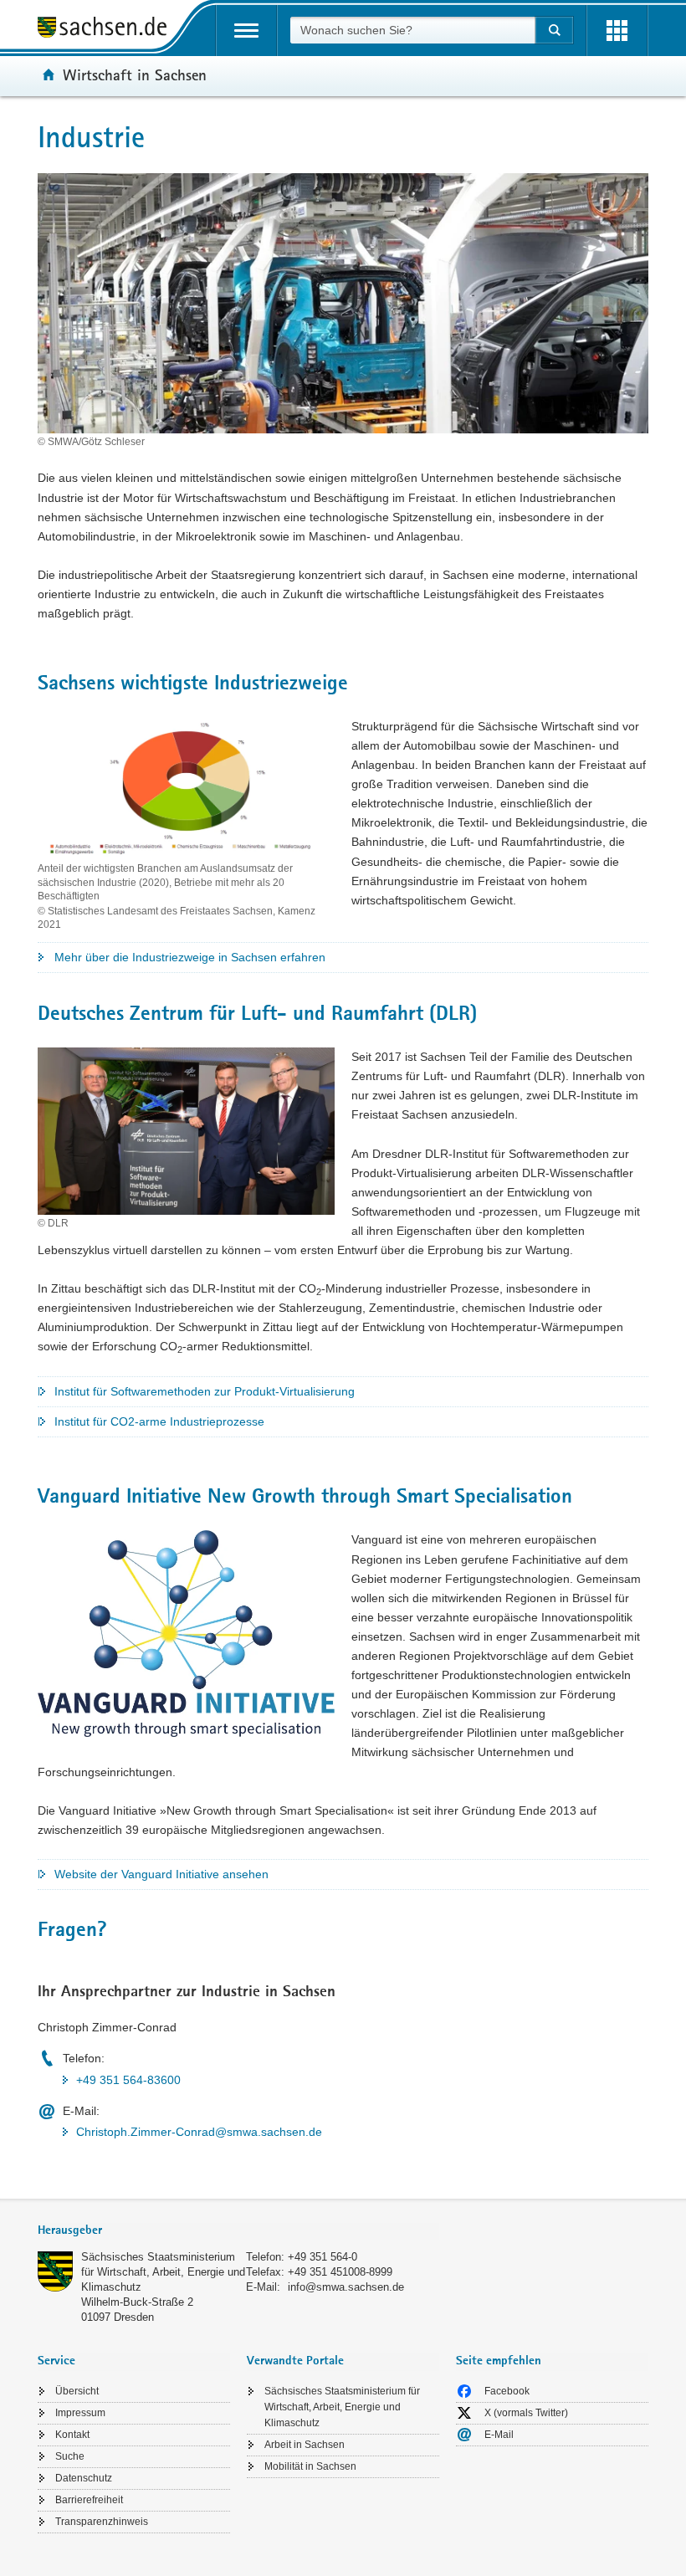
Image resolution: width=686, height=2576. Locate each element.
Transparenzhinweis (102, 2522)
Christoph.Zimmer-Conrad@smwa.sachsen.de (199, 2132)
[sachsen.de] (108, 30)
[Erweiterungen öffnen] (617, 31)
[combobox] (412, 30)
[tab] (238, 2232)
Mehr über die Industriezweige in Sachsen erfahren (190, 957)
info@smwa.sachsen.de (346, 2287)
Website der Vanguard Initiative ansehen (161, 1874)
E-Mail (499, 2435)
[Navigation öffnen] (246, 31)
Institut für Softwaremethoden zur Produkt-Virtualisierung (205, 1391)
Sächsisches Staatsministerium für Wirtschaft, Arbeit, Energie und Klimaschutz (163, 2272)
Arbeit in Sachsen (305, 2445)
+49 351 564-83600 (128, 2080)
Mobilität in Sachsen (310, 2466)
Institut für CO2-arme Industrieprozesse (159, 1421)
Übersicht (77, 2391)
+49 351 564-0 (323, 2257)
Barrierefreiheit (89, 2500)
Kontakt (72, 2435)
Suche (70, 2456)
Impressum (80, 2413)
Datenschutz (84, 2478)
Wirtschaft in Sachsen (135, 74)
